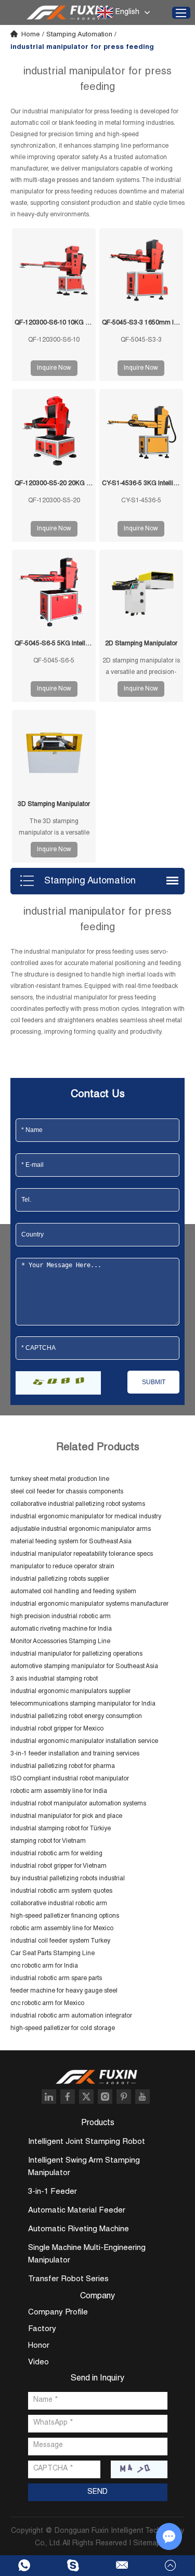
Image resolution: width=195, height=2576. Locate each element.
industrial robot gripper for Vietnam (58, 1866)
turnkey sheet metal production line (60, 1479)
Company (97, 2297)
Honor (39, 2346)
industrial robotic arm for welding (56, 1854)
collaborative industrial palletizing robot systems (78, 1504)
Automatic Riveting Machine (79, 2229)
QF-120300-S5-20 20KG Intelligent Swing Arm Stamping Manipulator (54, 484)
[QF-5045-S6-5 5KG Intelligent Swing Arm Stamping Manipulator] (54, 591)
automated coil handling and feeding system (73, 1592)
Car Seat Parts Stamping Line (53, 1954)
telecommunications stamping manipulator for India (83, 1704)
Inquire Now (54, 368)
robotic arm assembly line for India (59, 1791)
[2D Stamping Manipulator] (141, 591)
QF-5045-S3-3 (141, 340)
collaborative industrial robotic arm (59, 1904)
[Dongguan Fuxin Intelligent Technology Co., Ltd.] (69, 12)
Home (31, 35)
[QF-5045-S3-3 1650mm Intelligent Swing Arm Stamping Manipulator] (141, 270)
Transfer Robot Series (68, 2279)
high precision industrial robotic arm (61, 1617)
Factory (42, 2329)
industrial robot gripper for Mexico (57, 1729)
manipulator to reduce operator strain (62, 1567)
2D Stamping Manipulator (141, 644)
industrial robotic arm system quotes (61, 1891)
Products (98, 2124)
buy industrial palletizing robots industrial (68, 1879)
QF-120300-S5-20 (54, 501)
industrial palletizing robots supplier (60, 1579)
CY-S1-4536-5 (141, 501)
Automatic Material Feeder (77, 2211)
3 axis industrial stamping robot (54, 1679)
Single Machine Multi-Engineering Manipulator (87, 2254)
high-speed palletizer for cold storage (63, 2028)
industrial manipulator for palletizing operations (76, 1654)
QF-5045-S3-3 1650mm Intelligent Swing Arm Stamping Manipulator (141, 323)
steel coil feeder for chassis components (67, 1492)
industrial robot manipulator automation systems (78, 1804)
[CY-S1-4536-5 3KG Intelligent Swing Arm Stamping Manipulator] (141, 431)
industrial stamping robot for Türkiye (61, 1829)
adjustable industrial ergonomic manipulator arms (81, 1529)
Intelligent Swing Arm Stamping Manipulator (84, 2167)
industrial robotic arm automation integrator (71, 2016)
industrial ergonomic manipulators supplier (70, 1692)
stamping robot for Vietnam (48, 1841)
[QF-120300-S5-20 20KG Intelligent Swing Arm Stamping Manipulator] (54, 431)
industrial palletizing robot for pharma (63, 1766)
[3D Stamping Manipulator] (54, 752)
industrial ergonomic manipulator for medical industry (86, 1517)
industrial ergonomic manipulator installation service (84, 1741)
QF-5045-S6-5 (54, 661)
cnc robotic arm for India (44, 1966)
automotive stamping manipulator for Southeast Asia (84, 1667)
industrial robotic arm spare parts (56, 1979)
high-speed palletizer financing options (65, 1916)
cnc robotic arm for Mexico (47, 2003)
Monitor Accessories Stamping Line (60, 1642)
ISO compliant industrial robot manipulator (70, 1779)
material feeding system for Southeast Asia (71, 1542)
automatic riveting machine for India (61, 1629)
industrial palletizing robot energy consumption (76, 1716)
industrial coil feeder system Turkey (60, 1941)
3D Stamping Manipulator (54, 804)
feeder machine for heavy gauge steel (64, 1991)
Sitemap (147, 2544)
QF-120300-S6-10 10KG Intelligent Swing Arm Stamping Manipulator (54, 323)
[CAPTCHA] (58, 1383)
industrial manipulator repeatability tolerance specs (82, 1554)
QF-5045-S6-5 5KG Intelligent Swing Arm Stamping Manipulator (54, 644)
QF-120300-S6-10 (54, 340)
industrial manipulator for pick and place (66, 1816)
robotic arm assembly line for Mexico (62, 1929)
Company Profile (58, 2313)
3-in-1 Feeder (53, 2192)
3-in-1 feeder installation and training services (75, 1754)
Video (38, 2363)
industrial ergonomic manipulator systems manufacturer (89, 1604)
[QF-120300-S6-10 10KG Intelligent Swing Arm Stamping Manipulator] (54, 270)
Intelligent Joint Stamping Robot (87, 2142)
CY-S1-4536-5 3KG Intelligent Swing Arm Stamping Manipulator (141, 484)
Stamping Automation (79, 35)
